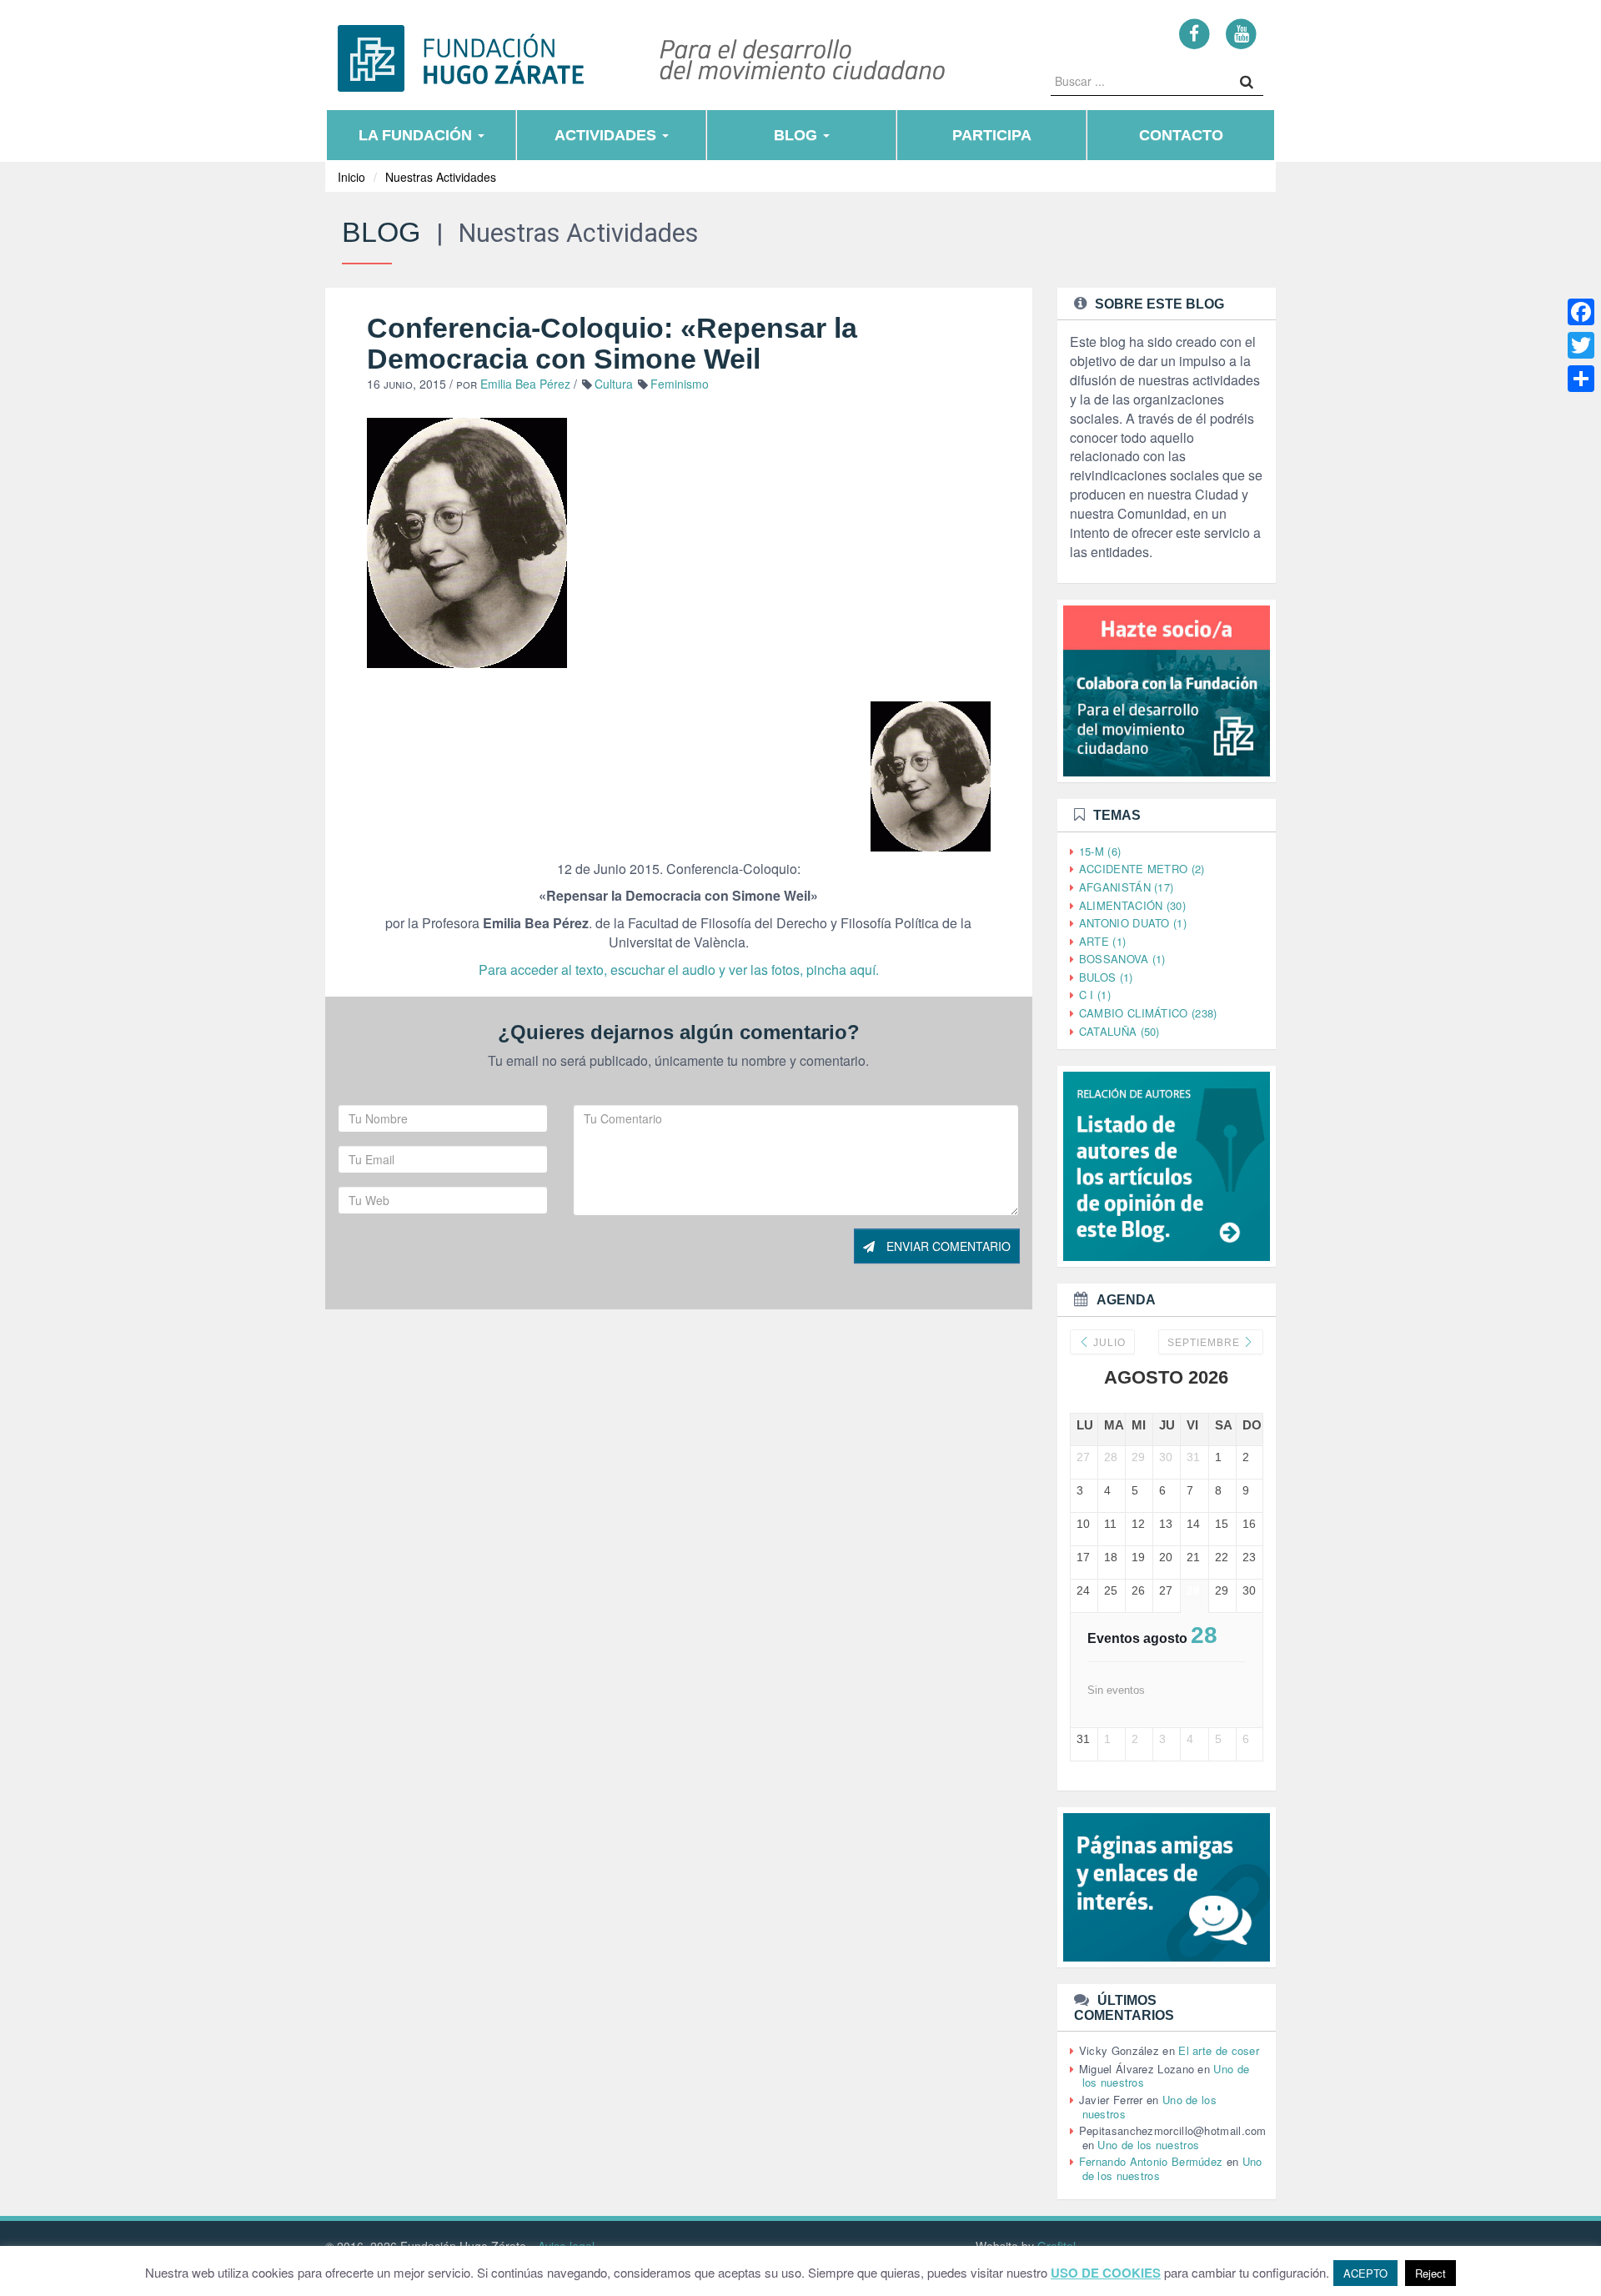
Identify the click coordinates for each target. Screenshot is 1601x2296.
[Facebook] (1194, 33)
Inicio (351, 177)
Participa (992, 135)
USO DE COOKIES (1106, 2273)
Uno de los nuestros (1148, 2145)
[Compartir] (1581, 379)
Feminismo (680, 384)
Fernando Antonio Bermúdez (1151, 2161)
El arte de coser (1219, 2050)
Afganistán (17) (1127, 887)
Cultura (614, 384)
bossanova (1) (1122, 959)
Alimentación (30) (1132, 905)
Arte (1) (1102, 941)
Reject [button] (1430, 2273)
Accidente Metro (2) (1142, 869)
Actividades (607, 135)
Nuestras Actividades (441, 177)
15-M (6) (1100, 851)
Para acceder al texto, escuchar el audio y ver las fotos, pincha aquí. (679, 970)
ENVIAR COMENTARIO (947, 1246)
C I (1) (1095, 995)
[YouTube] (1241, 33)
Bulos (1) (1106, 977)
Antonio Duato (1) (1133, 923)
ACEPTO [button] (1365, 2273)
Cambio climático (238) (1148, 1013)
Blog (798, 135)
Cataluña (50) (1119, 1031)
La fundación (417, 135)
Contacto (1181, 135)
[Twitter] (1581, 345)
